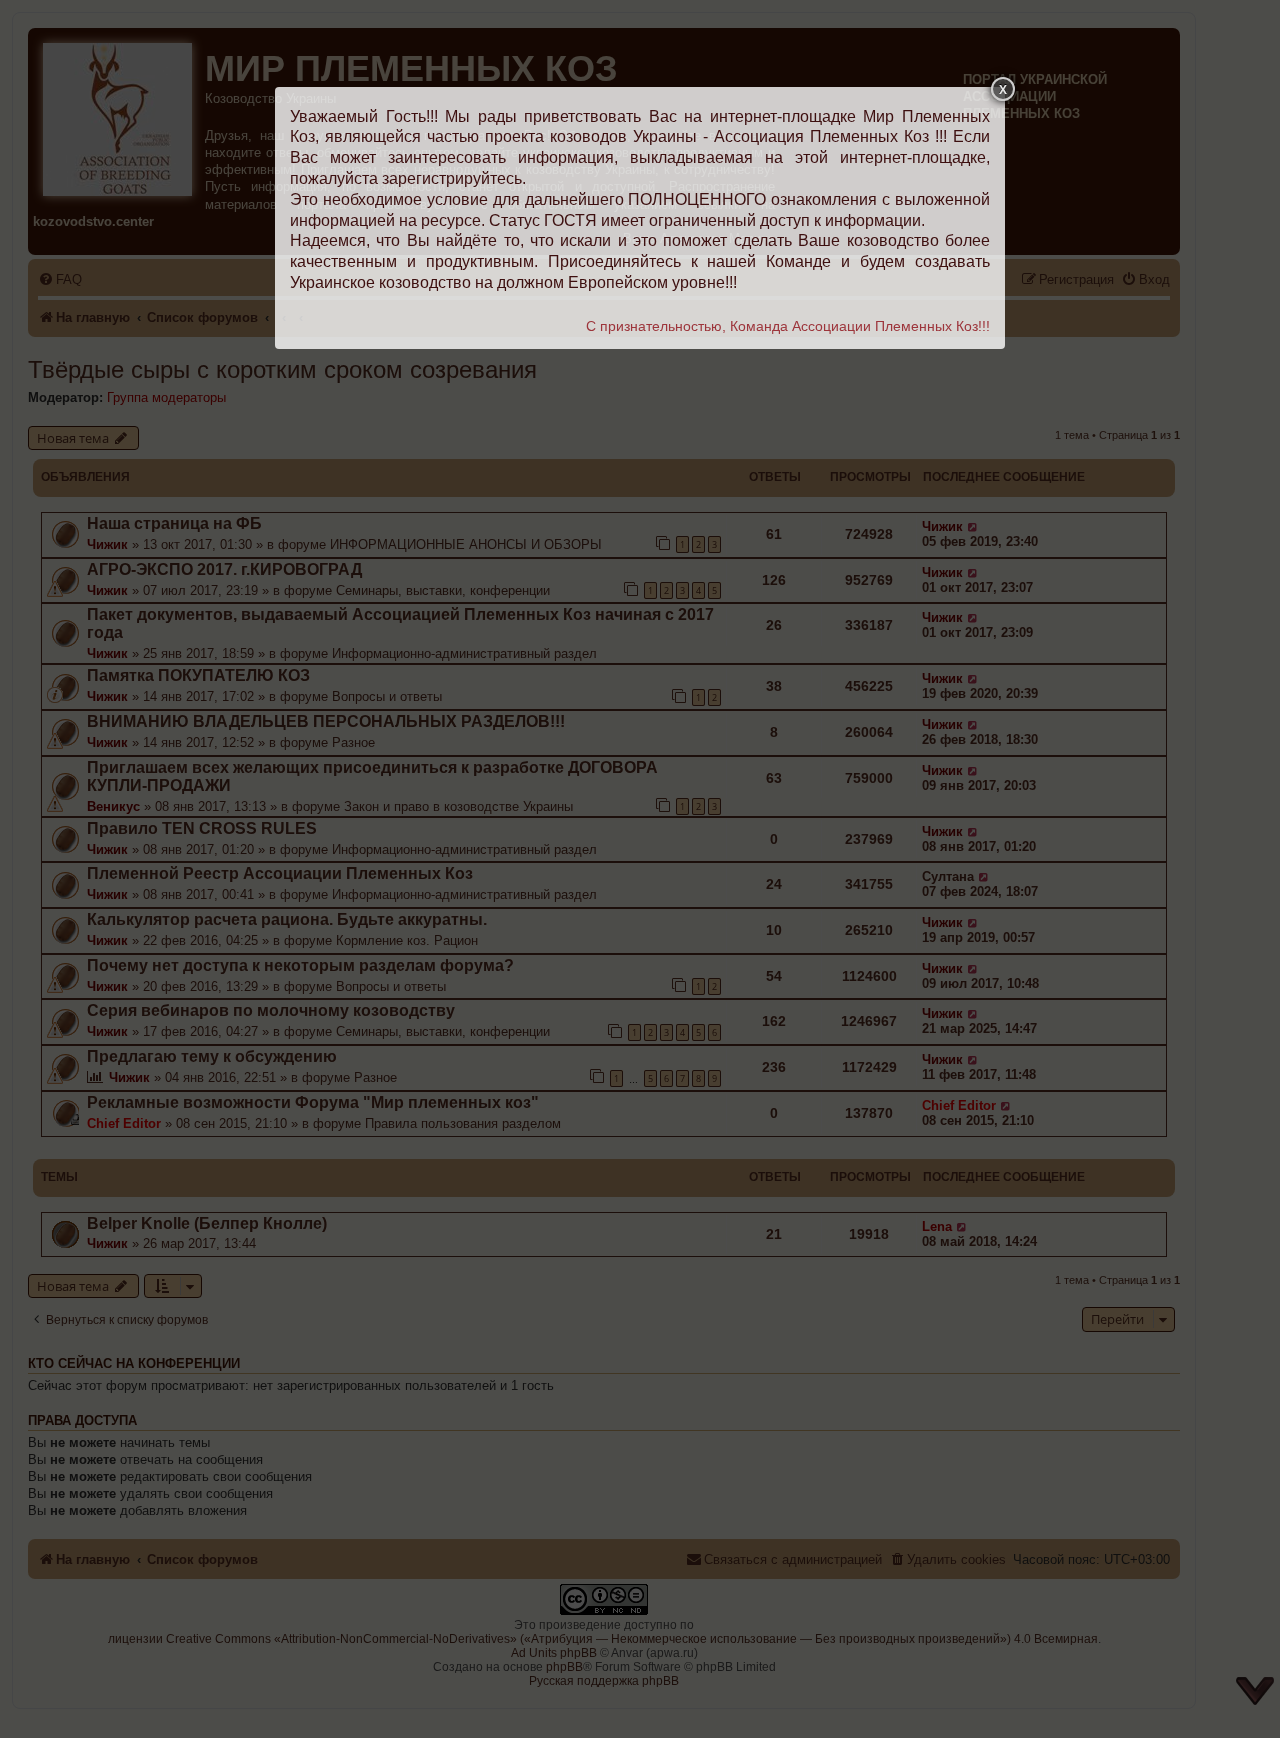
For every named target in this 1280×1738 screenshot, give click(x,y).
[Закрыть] (1003, 89)
